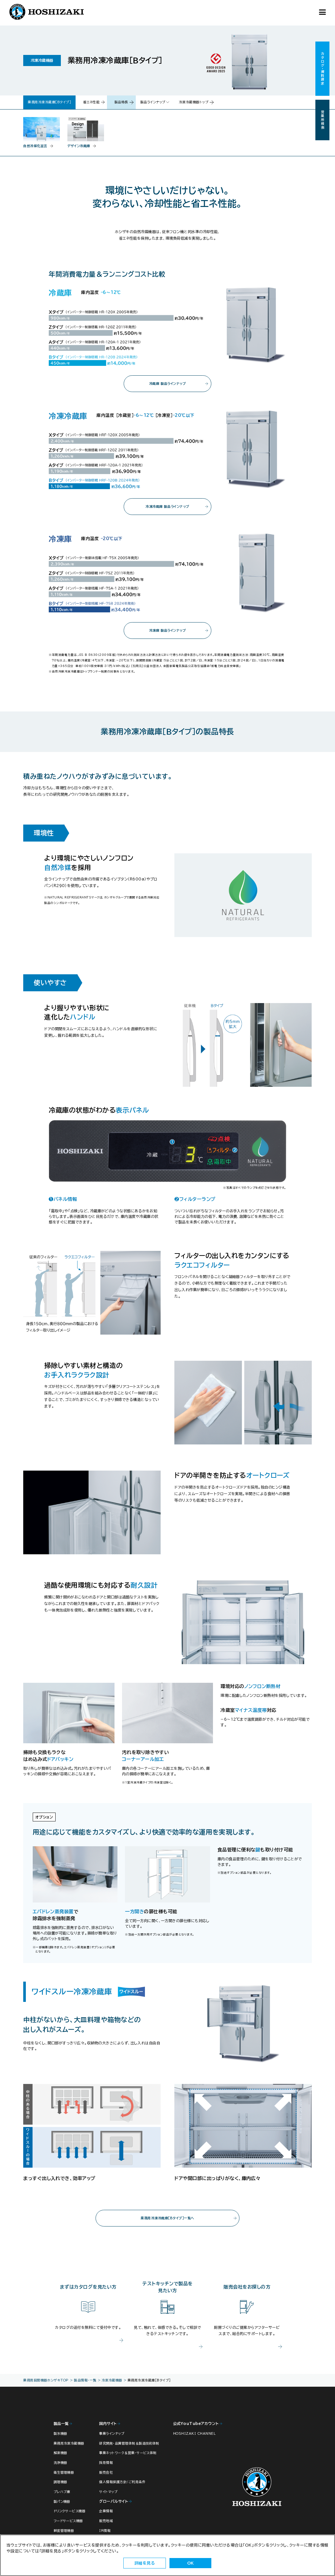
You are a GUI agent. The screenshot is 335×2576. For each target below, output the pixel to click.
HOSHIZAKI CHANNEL (194, 2433)
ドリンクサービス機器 (70, 2511)
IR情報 (105, 2531)
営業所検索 (323, 120)
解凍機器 (61, 2453)
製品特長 (121, 102)
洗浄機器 (61, 2463)
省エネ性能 (91, 102)
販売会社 (106, 2472)
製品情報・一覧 (85, 2380)
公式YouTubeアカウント (196, 2423)
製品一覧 (61, 2423)
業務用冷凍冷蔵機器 (69, 2443)
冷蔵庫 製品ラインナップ (168, 384)
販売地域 (106, 2521)
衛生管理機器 (64, 2472)
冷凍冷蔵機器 (112, 2380)
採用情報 (106, 2463)
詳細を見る (145, 2563)
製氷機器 (61, 2433)
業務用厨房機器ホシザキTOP (46, 2380)
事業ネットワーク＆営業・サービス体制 (128, 2453)
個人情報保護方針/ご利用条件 (122, 2482)
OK (191, 2563)
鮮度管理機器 (64, 2531)
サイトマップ (108, 2492)
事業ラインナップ (112, 2433)
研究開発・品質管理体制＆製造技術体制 (129, 2443)
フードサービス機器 (68, 2521)
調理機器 (61, 2482)
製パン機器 (62, 2501)
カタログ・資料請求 (323, 69)
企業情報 (106, 2511)
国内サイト (108, 2423)
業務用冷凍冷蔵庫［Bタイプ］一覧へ (167, 2218)
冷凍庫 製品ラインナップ (168, 630)
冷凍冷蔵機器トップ (194, 102)
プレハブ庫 (62, 2492)
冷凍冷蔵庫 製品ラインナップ (167, 506)
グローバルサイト (114, 2501)
